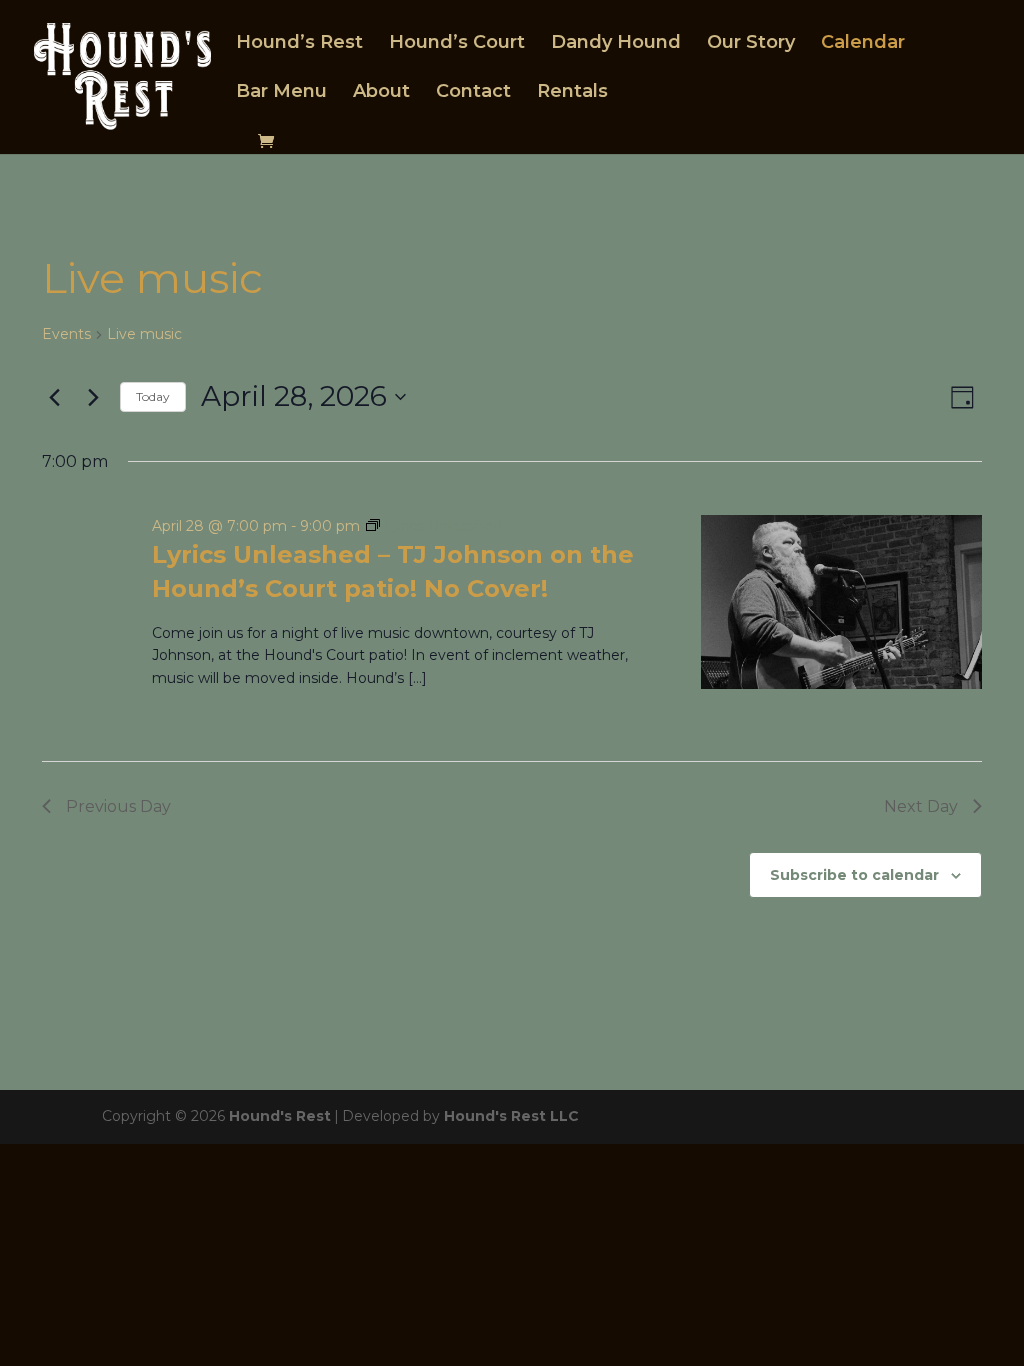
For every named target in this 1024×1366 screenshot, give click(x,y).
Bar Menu (281, 93)
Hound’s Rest (299, 44)
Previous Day (118, 806)
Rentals (572, 93)
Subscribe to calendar (854, 875)
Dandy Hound (616, 44)
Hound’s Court (457, 44)
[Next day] (93, 397)
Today (153, 396)
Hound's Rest (280, 1116)
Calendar (863, 44)
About (381, 93)
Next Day (921, 806)
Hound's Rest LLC (511, 1116)
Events (66, 334)
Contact (473, 93)
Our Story (751, 44)
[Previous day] (54, 397)
